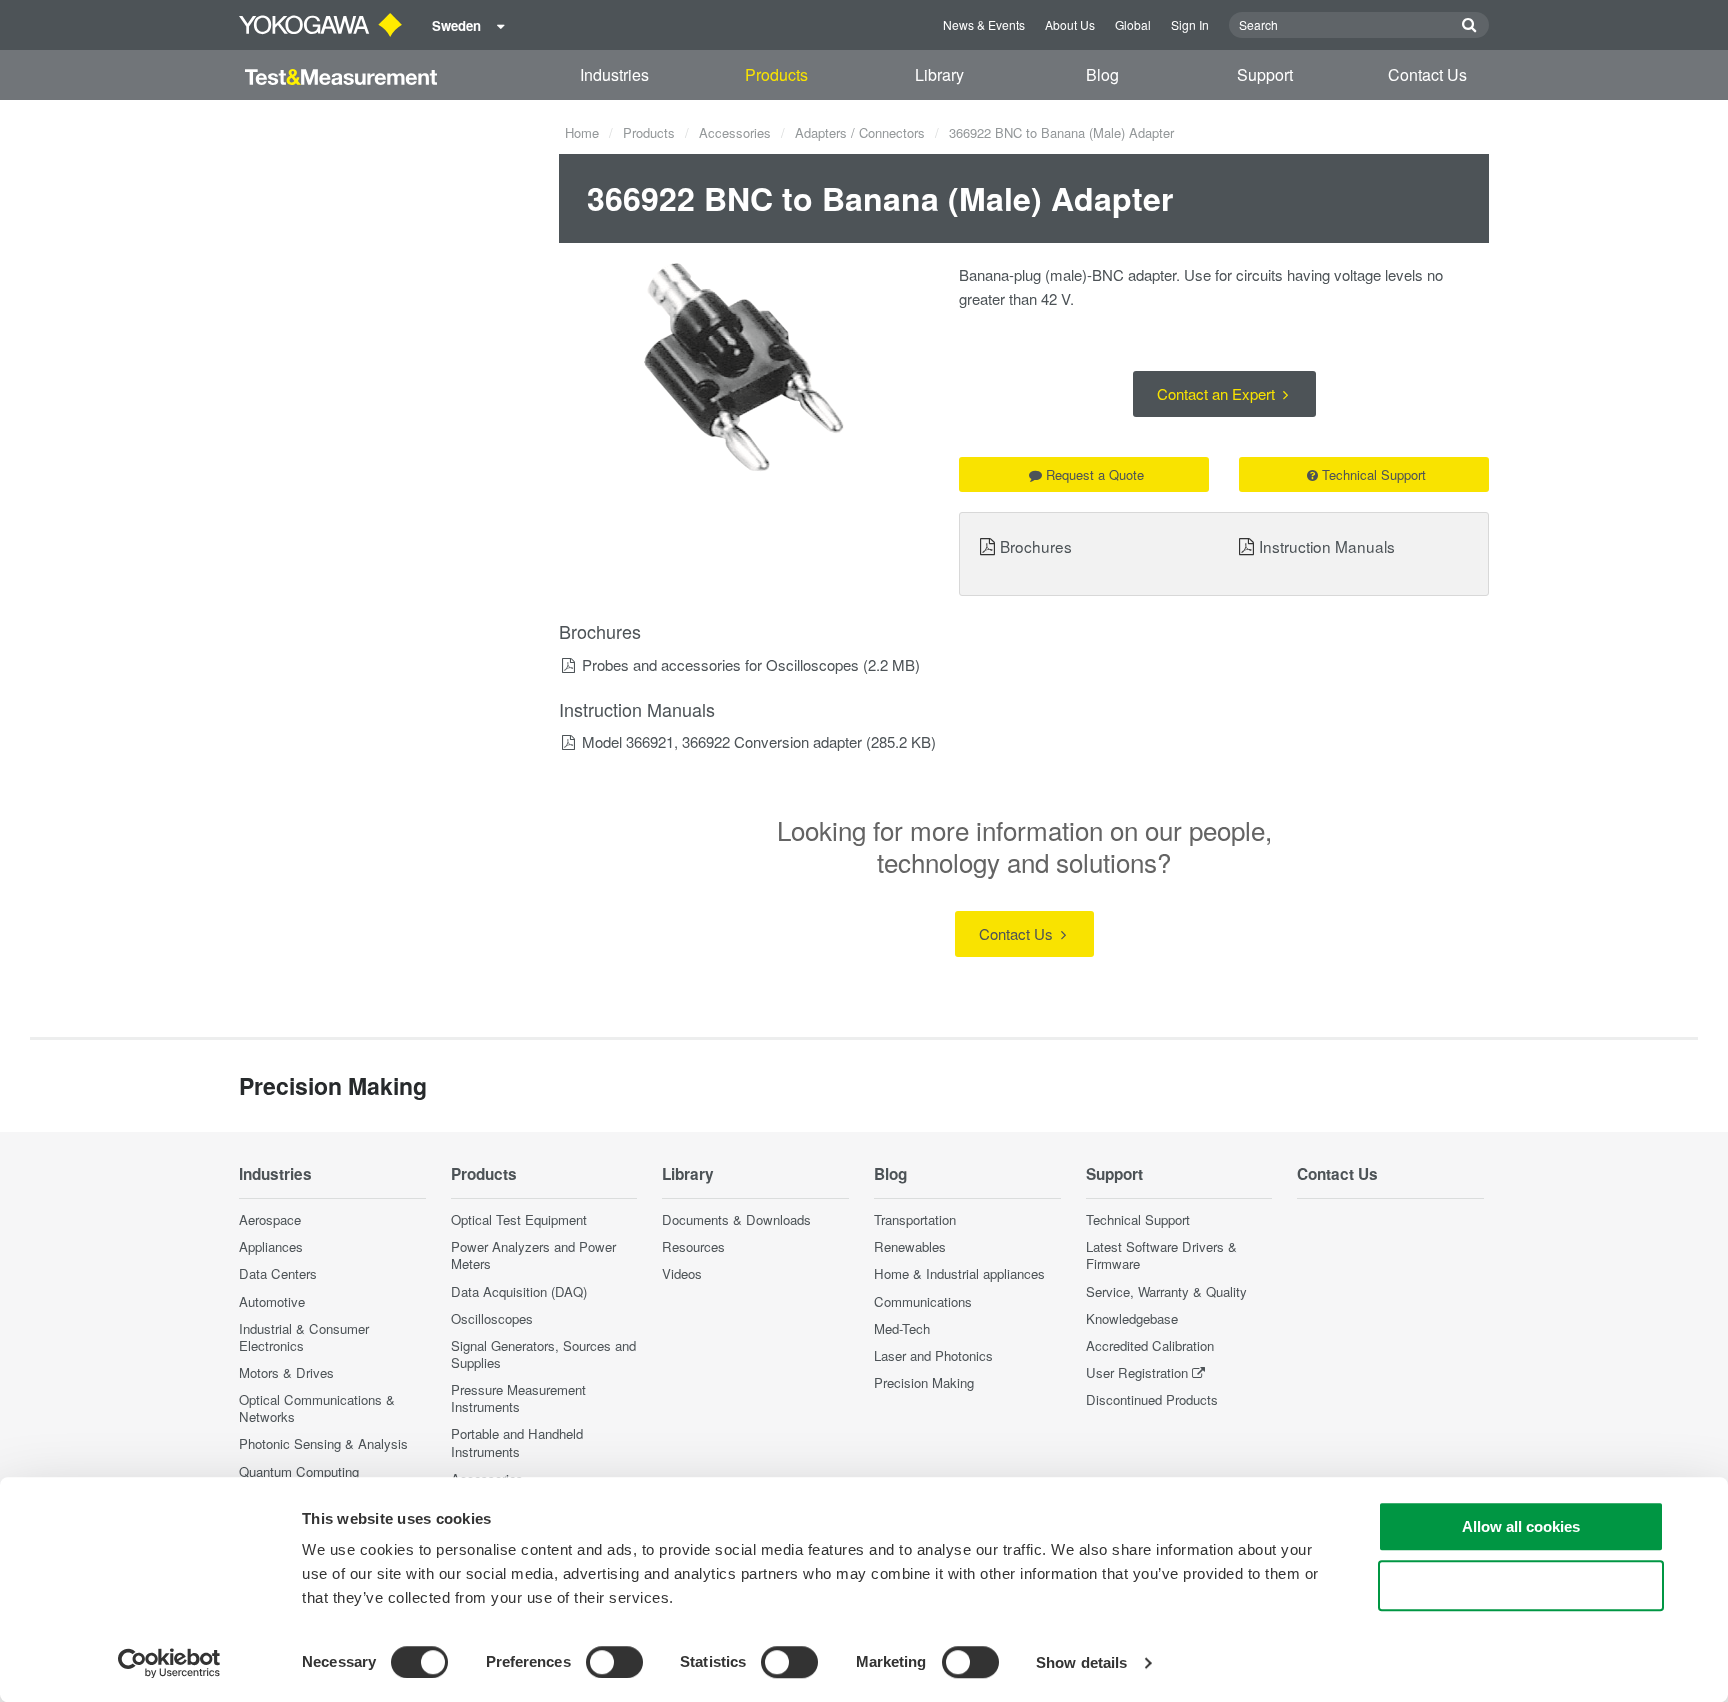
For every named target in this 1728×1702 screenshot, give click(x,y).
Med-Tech (902, 1328)
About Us (1070, 24)
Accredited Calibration (1150, 1345)
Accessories (735, 132)
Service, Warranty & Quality (1166, 1291)
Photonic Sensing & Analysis (323, 1443)
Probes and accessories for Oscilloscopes (720, 664)
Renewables (910, 1246)
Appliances (271, 1246)
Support (1265, 74)
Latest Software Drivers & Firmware (1161, 1255)
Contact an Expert (1218, 393)
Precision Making (924, 1382)
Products (776, 74)
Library (939, 74)
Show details (1081, 1662)
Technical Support (1374, 474)
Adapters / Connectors (860, 132)
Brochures (1036, 546)
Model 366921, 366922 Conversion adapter (722, 741)
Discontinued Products (1152, 1399)
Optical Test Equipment (519, 1219)
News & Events (984, 24)
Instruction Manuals (1327, 546)
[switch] (614, 1662)
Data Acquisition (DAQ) (519, 1291)
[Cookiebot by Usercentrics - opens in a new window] (169, 1663)
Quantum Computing (299, 1471)
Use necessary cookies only (1521, 1585)
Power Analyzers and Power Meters (533, 1255)
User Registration (1137, 1372)
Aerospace (270, 1219)
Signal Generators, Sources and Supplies (543, 1354)
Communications (923, 1301)
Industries (614, 74)
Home (582, 132)
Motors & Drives (286, 1372)
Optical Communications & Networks (317, 1408)
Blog (1102, 74)
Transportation (915, 1219)
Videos (682, 1273)
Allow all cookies (1521, 1526)
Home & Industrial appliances (959, 1273)
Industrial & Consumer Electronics (304, 1337)
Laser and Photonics (933, 1355)
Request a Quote (1095, 474)
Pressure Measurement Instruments (518, 1398)
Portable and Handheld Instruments (517, 1442)
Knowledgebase (1132, 1318)
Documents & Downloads (736, 1219)
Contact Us (1427, 74)
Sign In (1190, 24)
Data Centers (278, 1273)
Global (1133, 24)
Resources (693, 1246)
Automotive (272, 1301)
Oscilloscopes (492, 1318)
